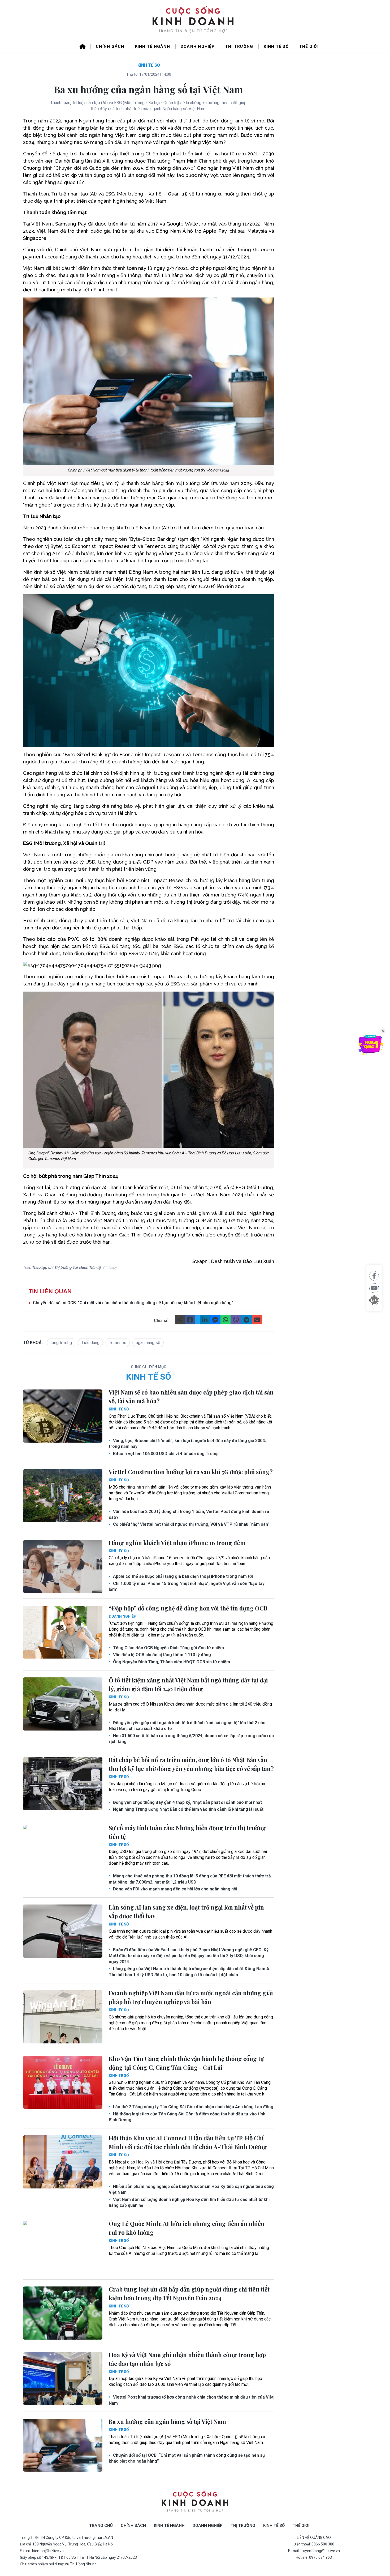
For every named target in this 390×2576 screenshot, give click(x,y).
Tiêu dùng (90, 1343)
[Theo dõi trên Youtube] (374, 1288)
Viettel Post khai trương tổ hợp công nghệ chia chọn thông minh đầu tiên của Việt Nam (191, 2400)
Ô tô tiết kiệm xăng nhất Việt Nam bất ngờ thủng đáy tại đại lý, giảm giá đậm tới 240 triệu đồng (188, 1684)
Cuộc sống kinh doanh (195, 2501)
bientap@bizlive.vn (48, 2551)
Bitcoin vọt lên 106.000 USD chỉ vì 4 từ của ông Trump (165, 1454)
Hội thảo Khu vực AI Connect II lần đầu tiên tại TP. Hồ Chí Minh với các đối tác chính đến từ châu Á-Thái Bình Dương (188, 2142)
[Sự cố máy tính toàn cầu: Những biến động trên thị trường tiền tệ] (63, 1852)
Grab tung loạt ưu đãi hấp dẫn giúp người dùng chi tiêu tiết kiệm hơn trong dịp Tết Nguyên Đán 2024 (189, 2294)
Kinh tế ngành (153, 46)
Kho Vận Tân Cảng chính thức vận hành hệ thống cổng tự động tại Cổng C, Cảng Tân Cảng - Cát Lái (186, 2063)
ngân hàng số (148, 1343)
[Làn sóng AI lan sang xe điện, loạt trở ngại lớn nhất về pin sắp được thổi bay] (63, 1931)
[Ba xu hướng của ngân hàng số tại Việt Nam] (63, 2445)
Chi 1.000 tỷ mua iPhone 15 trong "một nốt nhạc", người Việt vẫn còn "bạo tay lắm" (187, 1586)
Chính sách (110, 46)
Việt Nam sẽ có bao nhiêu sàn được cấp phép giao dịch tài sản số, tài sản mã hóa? (191, 1397)
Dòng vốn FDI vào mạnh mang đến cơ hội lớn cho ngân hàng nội (175, 1889)
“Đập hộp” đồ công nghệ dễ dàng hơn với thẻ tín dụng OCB (188, 1608)
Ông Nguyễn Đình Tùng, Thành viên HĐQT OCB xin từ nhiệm (171, 1662)
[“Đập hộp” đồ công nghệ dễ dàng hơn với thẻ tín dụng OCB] (63, 1632)
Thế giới (309, 46)
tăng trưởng (61, 1343)
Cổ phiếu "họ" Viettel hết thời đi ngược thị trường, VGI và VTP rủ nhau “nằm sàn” (191, 1524)
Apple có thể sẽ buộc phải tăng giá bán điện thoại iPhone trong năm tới (182, 1576)
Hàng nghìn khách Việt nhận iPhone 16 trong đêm (177, 1543)
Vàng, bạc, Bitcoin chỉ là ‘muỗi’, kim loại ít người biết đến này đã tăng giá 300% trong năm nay (187, 1444)
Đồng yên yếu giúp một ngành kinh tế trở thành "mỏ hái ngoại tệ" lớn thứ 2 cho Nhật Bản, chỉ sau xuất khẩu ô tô (187, 1726)
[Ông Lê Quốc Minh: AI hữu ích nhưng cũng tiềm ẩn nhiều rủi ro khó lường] (63, 2247)
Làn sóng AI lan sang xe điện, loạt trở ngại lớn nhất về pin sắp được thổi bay (186, 1912)
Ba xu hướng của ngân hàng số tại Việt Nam (167, 2421)
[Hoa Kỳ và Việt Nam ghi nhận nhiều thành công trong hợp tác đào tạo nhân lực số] (63, 2379)
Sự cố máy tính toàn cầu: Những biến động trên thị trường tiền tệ (187, 1832)
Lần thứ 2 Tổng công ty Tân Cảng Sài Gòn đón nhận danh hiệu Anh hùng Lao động (193, 2107)
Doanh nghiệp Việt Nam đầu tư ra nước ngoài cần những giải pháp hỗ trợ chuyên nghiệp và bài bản (191, 1997)
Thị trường (239, 46)
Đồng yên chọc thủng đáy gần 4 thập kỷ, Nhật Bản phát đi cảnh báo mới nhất (187, 1802)
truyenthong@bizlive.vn (320, 2551)
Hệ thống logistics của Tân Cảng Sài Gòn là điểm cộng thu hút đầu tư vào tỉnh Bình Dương (187, 2117)
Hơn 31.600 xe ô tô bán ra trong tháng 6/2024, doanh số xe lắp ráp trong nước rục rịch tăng (191, 1739)
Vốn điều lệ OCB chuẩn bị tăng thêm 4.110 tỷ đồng (161, 1655)
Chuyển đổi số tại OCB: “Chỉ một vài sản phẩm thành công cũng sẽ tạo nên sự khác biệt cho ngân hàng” (133, 1303)
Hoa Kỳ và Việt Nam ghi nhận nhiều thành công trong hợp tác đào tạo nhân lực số (187, 2359)
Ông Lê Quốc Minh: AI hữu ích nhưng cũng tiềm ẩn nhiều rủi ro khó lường (187, 2228)
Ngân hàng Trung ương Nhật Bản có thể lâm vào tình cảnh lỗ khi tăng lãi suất (188, 1809)
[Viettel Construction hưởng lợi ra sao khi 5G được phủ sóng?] (63, 1496)
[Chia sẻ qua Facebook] (374, 1276)
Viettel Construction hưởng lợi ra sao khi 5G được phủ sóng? (191, 1472)
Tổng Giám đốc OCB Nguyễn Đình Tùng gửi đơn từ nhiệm (168, 1648)
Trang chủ (101, 2526)
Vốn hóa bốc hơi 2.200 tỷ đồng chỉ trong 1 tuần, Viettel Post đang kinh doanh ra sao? (189, 1514)
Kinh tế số (276, 46)
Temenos (118, 1343)
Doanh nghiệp (198, 46)
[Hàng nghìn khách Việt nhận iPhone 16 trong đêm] (63, 1567)
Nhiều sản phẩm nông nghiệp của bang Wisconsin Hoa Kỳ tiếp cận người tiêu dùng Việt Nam (191, 2189)
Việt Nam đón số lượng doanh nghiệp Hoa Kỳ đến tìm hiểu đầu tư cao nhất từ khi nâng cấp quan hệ (189, 2202)
